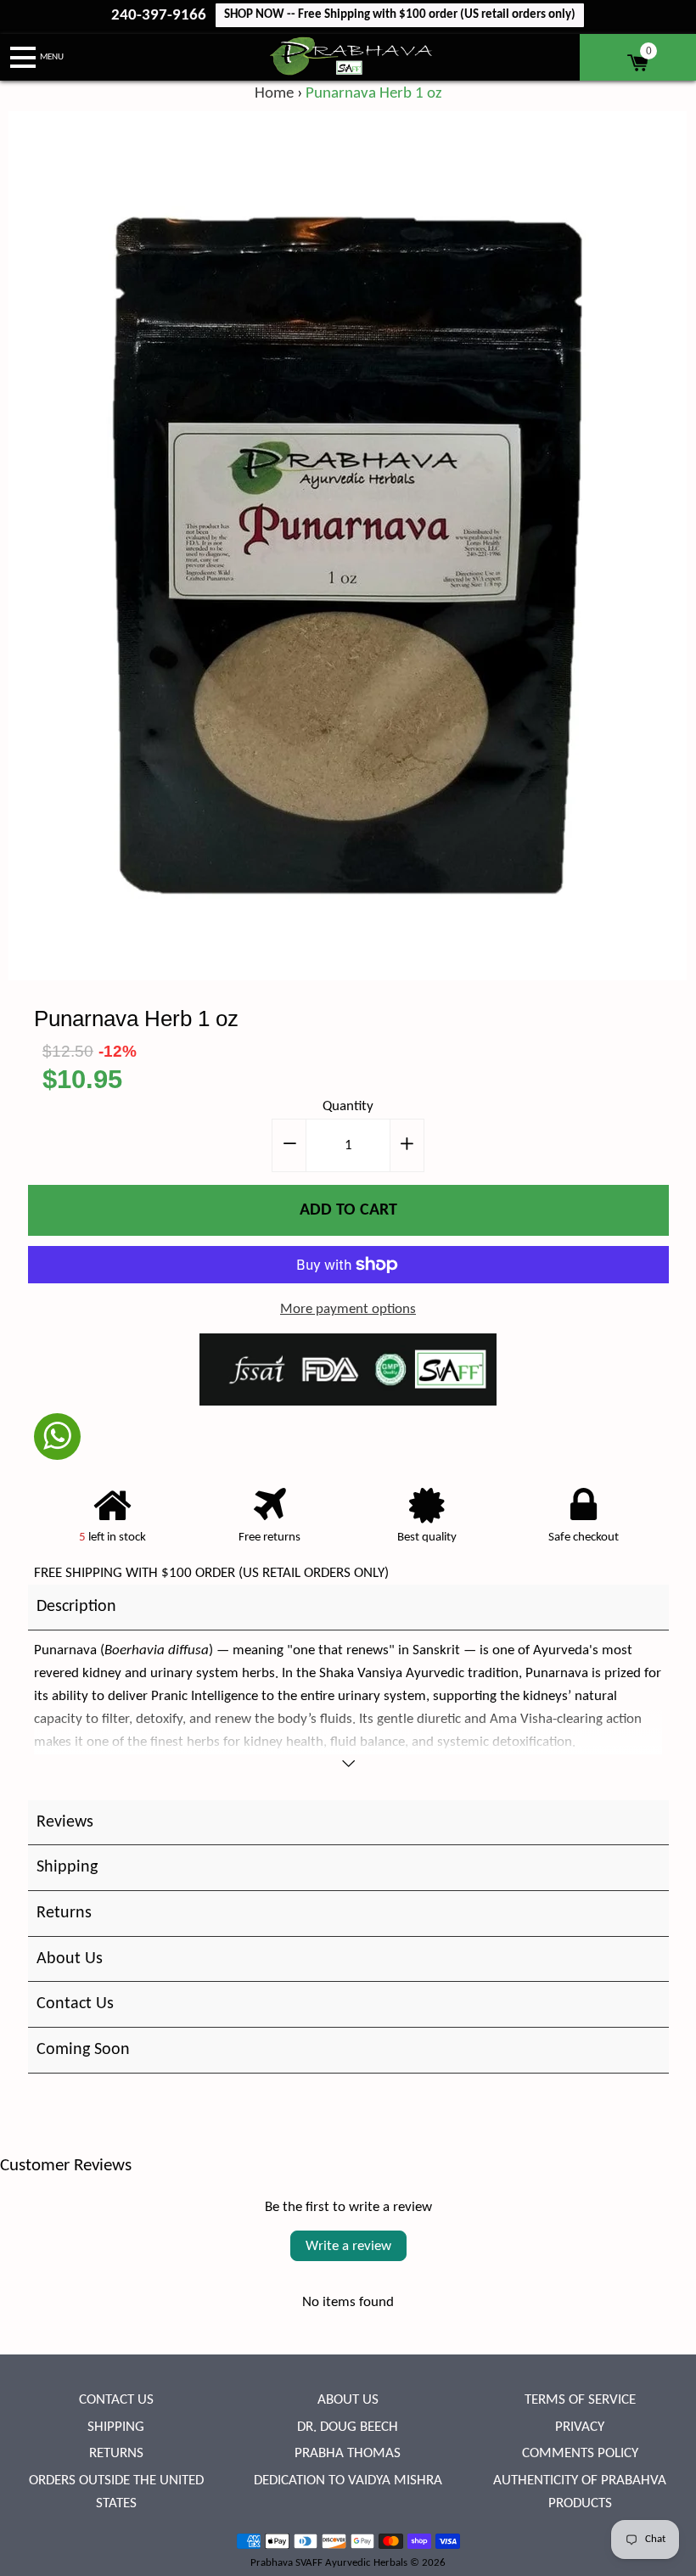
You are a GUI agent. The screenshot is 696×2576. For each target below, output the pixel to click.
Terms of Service (580, 2400)
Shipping (116, 2427)
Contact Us (116, 2400)
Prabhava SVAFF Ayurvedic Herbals (329, 2563)
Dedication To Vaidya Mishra (348, 2481)
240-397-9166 (160, 16)
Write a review (348, 2246)
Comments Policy (580, 2453)
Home (274, 94)
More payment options (348, 1309)
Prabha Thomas (348, 2453)
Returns (116, 2453)
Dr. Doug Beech (348, 2427)
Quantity (348, 1106)
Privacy (580, 2427)
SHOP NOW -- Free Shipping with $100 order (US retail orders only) (400, 15)
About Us (348, 2400)
